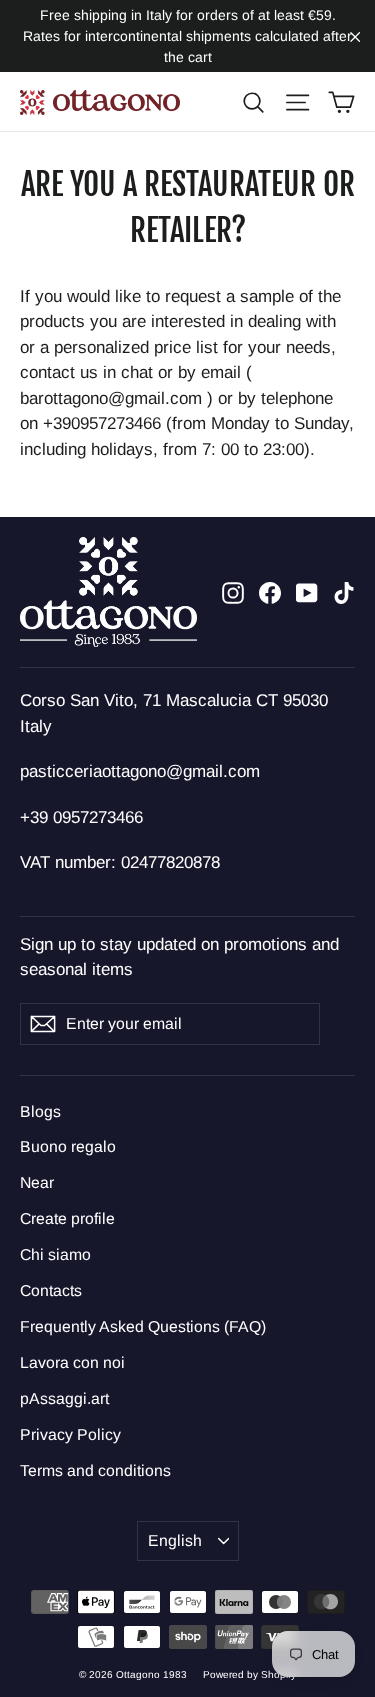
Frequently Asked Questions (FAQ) (143, 1326)
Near (37, 1182)
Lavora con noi (72, 1362)
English (175, 1540)
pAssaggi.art (64, 1398)
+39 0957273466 (81, 817)
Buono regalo (68, 1146)
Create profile (67, 1218)
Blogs (40, 1111)
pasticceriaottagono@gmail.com (140, 771)
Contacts (51, 1290)
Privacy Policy (70, 1434)
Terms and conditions (95, 1470)
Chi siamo (55, 1254)
